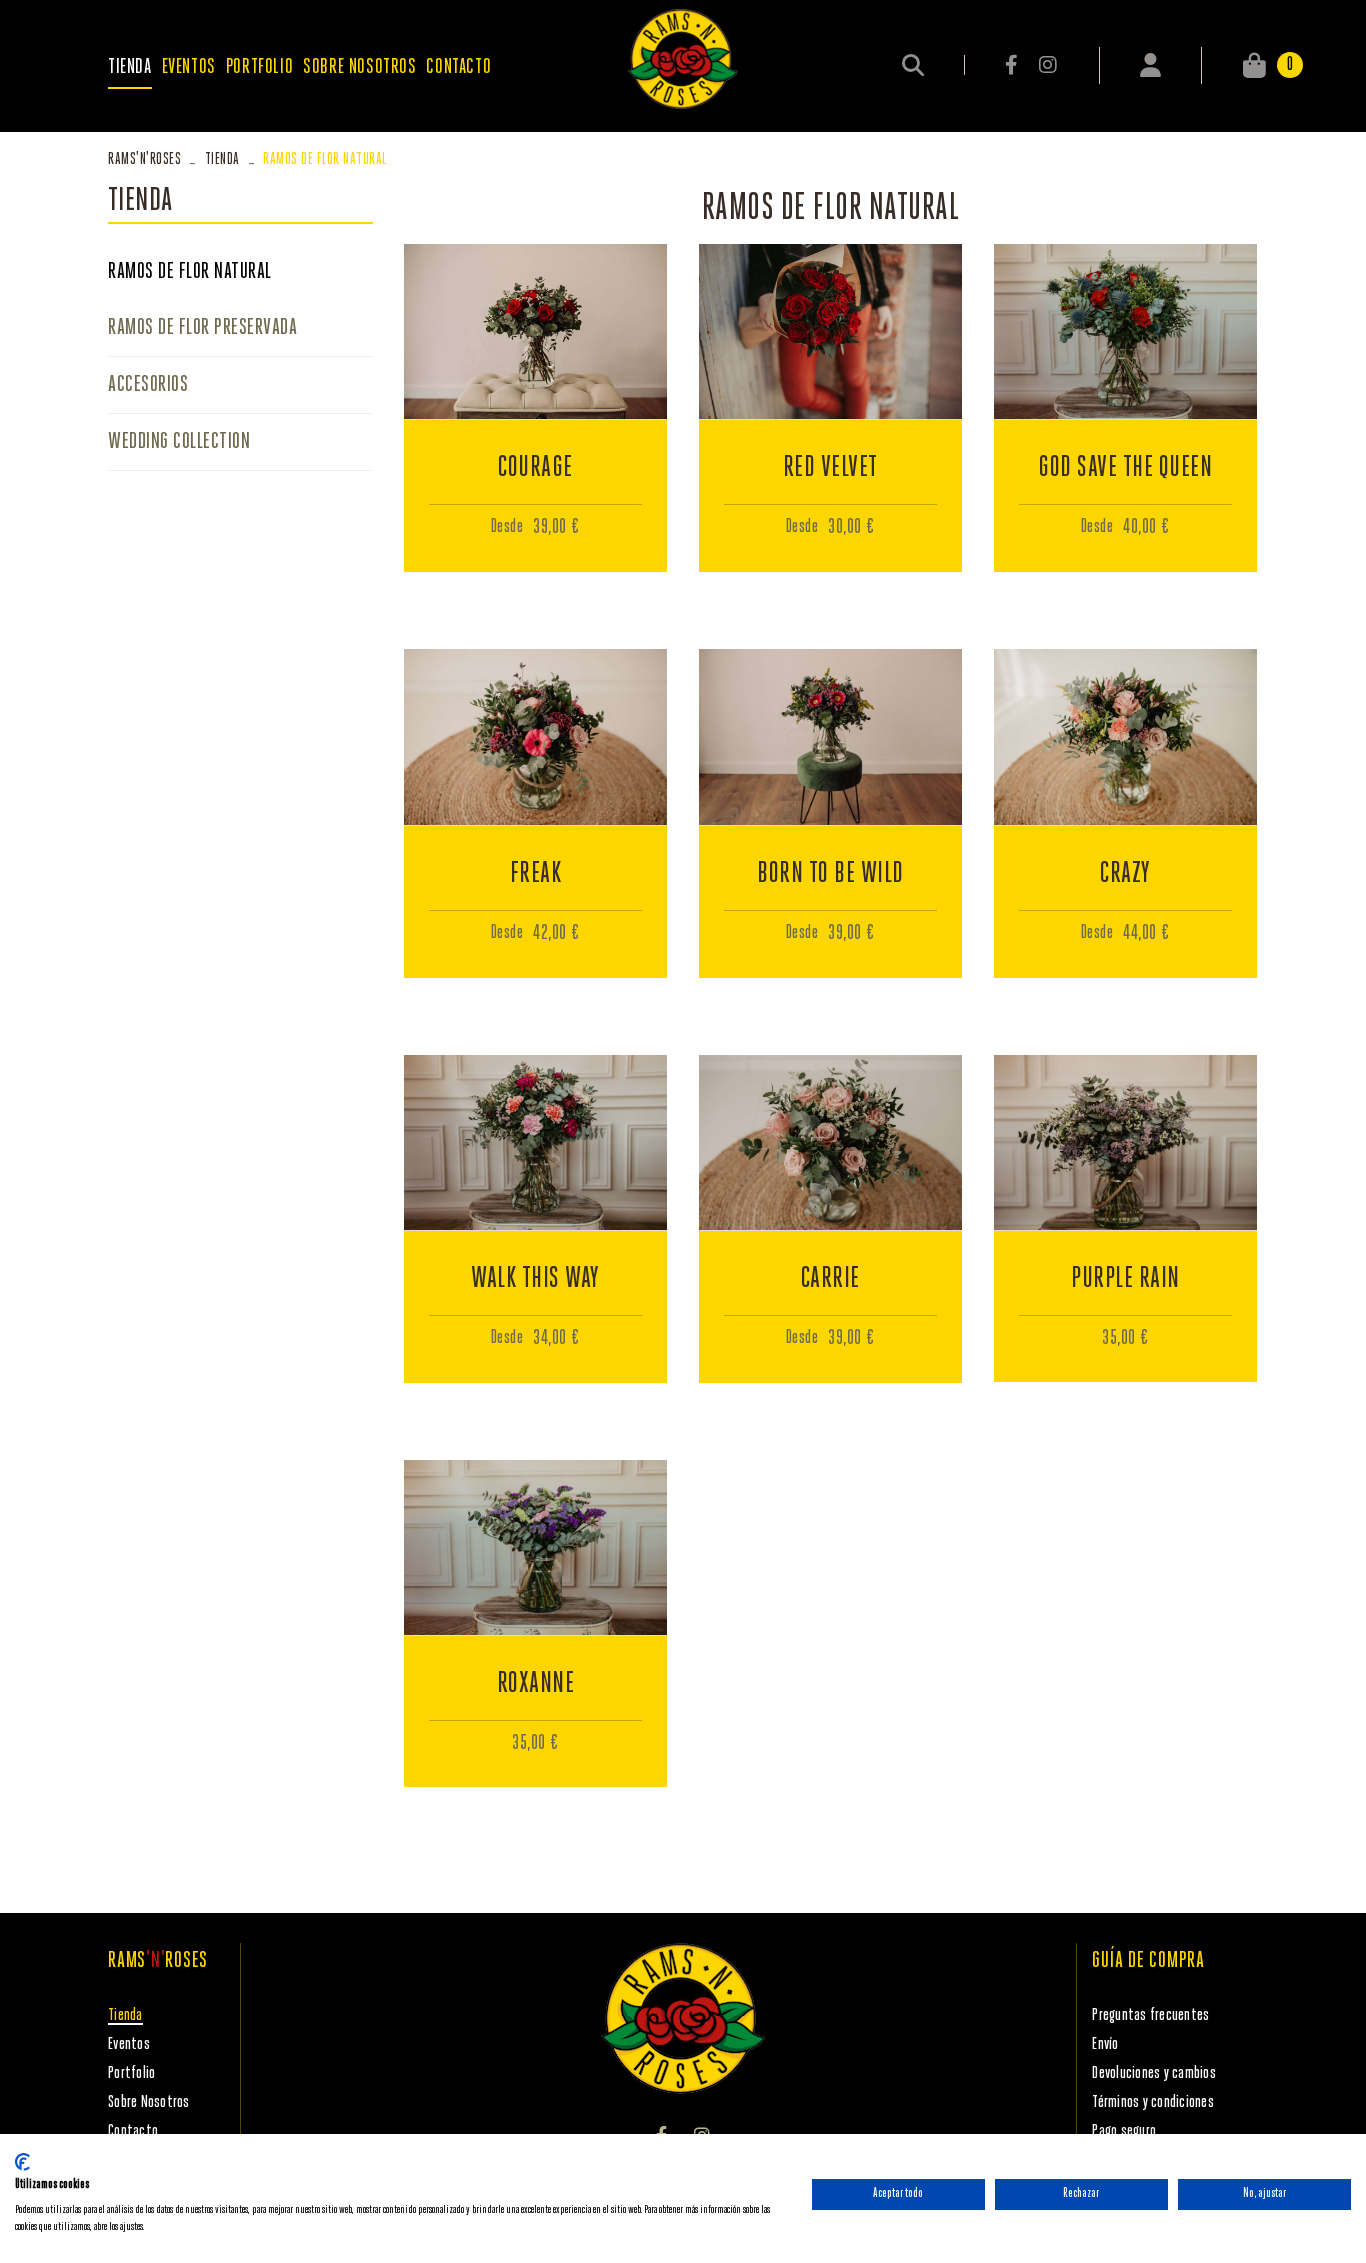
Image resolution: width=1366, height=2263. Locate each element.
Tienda (222, 159)
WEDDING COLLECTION (179, 442)
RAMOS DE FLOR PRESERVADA (202, 328)
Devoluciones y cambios (1154, 2073)
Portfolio (131, 2073)
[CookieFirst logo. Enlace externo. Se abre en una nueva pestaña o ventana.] (22, 2162)
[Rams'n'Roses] (682, 59)
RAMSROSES (144, 159)
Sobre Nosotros (149, 2102)
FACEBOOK (1013, 65)
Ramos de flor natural (190, 272)
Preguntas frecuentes (1150, 2015)
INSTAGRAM (1047, 65)
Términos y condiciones (1153, 2102)
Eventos (129, 2044)
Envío (1105, 2044)
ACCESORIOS (148, 385)
